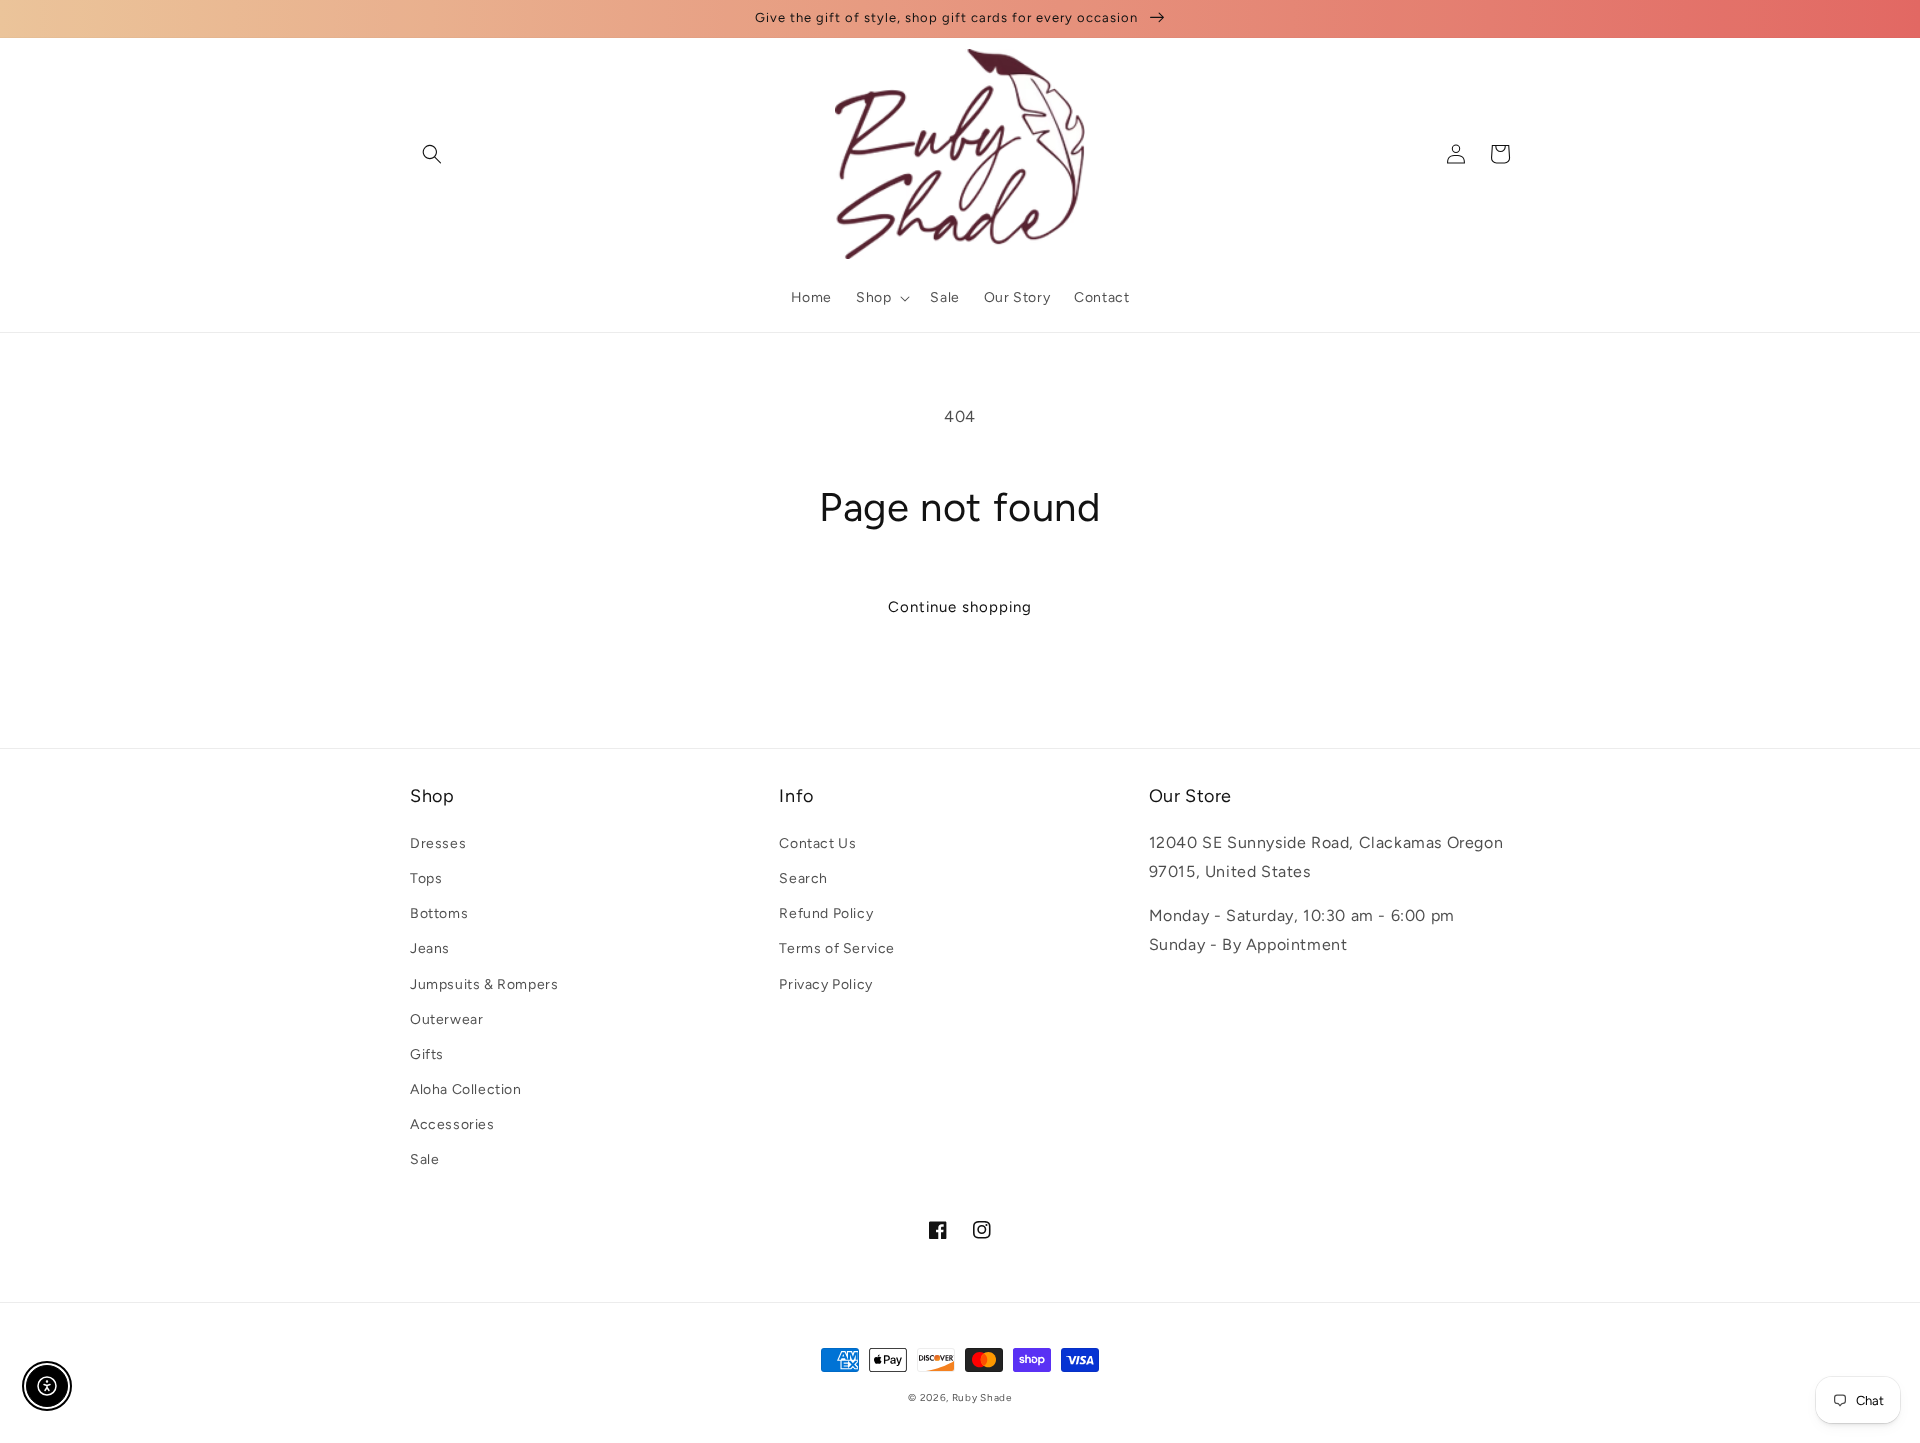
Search (803, 878)
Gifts (427, 1054)
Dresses (438, 843)
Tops (426, 878)
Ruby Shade (982, 1397)
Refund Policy (826, 913)
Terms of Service (837, 948)
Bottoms (439, 913)
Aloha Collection (466, 1089)
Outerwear (446, 1019)
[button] (432, 154)
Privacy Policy (825, 984)
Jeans (430, 948)
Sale (424, 1159)
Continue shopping (960, 607)
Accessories (452, 1124)
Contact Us (817, 843)
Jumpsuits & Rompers (484, 984)
